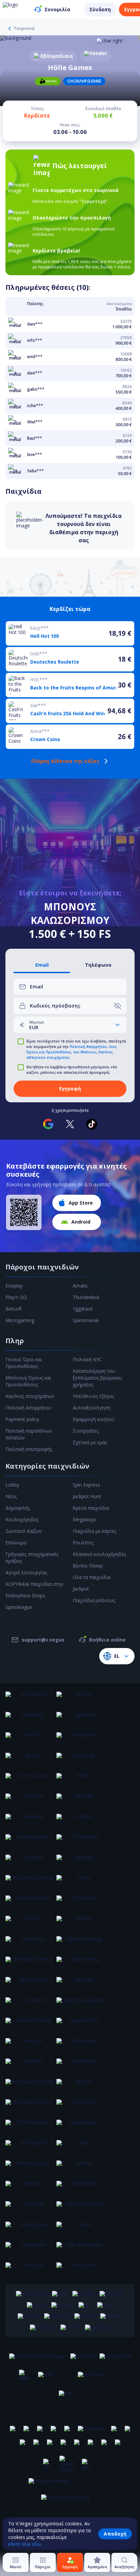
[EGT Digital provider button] (30, 2147)
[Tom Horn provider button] (30, 1943)
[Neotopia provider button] (30, 2269)
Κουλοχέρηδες (22, 1519)
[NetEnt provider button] (81, 1780)
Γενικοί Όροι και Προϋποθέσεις (24, 1363)
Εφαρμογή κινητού (94, 1419)
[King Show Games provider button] (81, 2004)
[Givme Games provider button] (30, 1841)
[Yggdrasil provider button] (81, 1719)
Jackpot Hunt (87, 1496)
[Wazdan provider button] (81, 1800)
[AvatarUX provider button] (30, 2045)
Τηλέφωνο (98, 965)
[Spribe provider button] (81, 1882)
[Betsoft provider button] (30, 1739)
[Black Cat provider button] (30, 2208)
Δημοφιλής (18, 1508)
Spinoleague (19, 1607)
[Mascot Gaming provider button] (30, 2025)
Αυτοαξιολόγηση (92, 1408)
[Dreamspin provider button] (30, 2249)
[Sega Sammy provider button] (81, 2025)
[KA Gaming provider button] (81, 2106)
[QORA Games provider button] (30, 2126)
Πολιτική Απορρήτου (88, 1047)
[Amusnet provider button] (30, 2188)
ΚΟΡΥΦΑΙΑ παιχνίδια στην (34, 1584)
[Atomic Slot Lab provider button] (30, 1902)
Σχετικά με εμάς (90, 1442)
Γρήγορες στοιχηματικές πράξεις (32, 1557)
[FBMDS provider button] (81, 1923)
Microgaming (20, 1320)
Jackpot (81, 1589)
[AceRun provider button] (81, 2167)
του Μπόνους (85, 1052)
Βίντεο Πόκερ (88, 1566)
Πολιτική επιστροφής (29, 1449)
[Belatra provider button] (30, 1923)
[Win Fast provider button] (81, 1984)
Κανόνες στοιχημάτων (30, 1396)
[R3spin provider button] (81, 2228)
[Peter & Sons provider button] (30, 1780)
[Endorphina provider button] (30, 1698)
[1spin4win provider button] (30, 1800)
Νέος (11, 1496)
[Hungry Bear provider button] (30, 2228)
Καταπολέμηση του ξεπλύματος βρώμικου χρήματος (98, 1378)
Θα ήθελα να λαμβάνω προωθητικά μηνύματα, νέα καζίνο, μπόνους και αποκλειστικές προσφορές (72, 1070)
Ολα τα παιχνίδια (92, 1577)
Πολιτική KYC (87, 1359)
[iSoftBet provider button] (81, 1821)
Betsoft (14, 1309)
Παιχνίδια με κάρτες (94, 1531)
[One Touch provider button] (30, 2004)
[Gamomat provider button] (30, 1719)
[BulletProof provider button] (81, 2065)
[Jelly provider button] (81, 2147)
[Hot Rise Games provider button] (81, 2208)
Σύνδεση (100, 9)
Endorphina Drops (25, 1596)
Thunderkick (86, 1297)
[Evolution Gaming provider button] (30, 1963)
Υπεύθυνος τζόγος (93, 1396)
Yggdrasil (83, 1309)
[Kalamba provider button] (30, 1821)
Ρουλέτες (83, 1543)
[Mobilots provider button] (81, 1861)
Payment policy (22, 1419)
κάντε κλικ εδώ (25, 2544)
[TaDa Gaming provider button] (81, 1963)
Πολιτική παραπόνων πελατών (29, 1434)
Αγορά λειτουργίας (26, 1572)
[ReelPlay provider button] (30, 2065)
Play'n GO (16, 1297)
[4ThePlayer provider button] (81, 2045)
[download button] (24, 1212)
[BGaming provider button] (81, 1759)
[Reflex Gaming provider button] (30, 2167)
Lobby (12, 1485)
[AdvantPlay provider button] (81, 2188)
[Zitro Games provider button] (30, 1984)
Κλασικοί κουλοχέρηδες (99, 1554)
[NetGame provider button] (81, 1739)
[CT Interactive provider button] (81, 1841)
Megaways (85, 1519)
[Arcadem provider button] (30, 1861)
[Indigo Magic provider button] (81, 2126)
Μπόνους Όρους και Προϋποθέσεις (28, 1381)
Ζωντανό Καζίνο (24, 1531)
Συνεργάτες (86, 1431)
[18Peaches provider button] (81, 2269)
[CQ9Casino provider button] (81, 1902)
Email (42, 965)
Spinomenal (86, 1320)
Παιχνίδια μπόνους (94, 1600)
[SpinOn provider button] (81, 2086)
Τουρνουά (24, 29)
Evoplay (14, 1286)
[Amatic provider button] (30, 1759)
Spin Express (86, 1485)
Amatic (80, 1286)
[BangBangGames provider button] (30, 2106)
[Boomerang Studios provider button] (30, 2086)
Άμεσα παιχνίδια (91, 1508)
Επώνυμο (16, 1543)
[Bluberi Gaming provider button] (81, 1943)
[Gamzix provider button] (81, 1698)
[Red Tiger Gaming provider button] (30, 1882)
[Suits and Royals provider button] (81, 2249)
